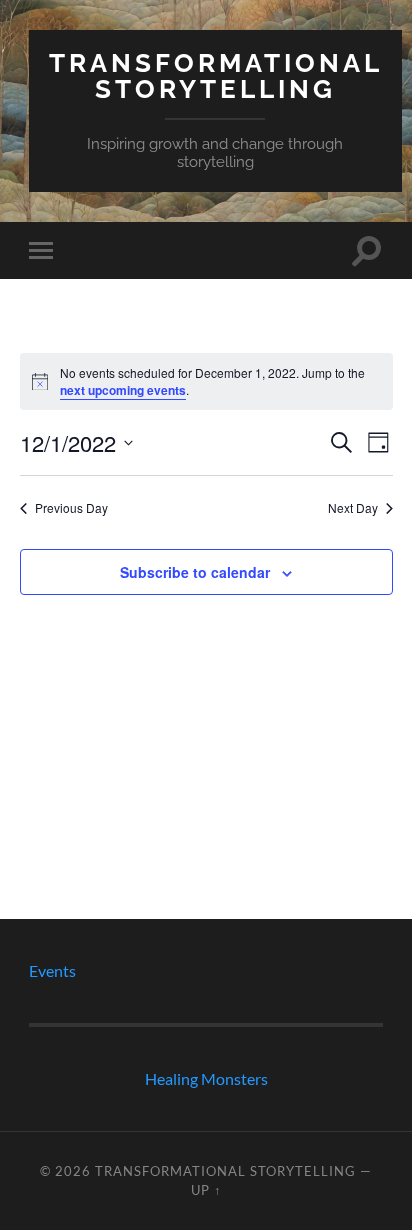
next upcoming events (123, 390)
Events (52, 970)
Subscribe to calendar (195, 572)
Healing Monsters (206, 1078)
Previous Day (71, 508)
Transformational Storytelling (216, 75)
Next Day (353, 508)
